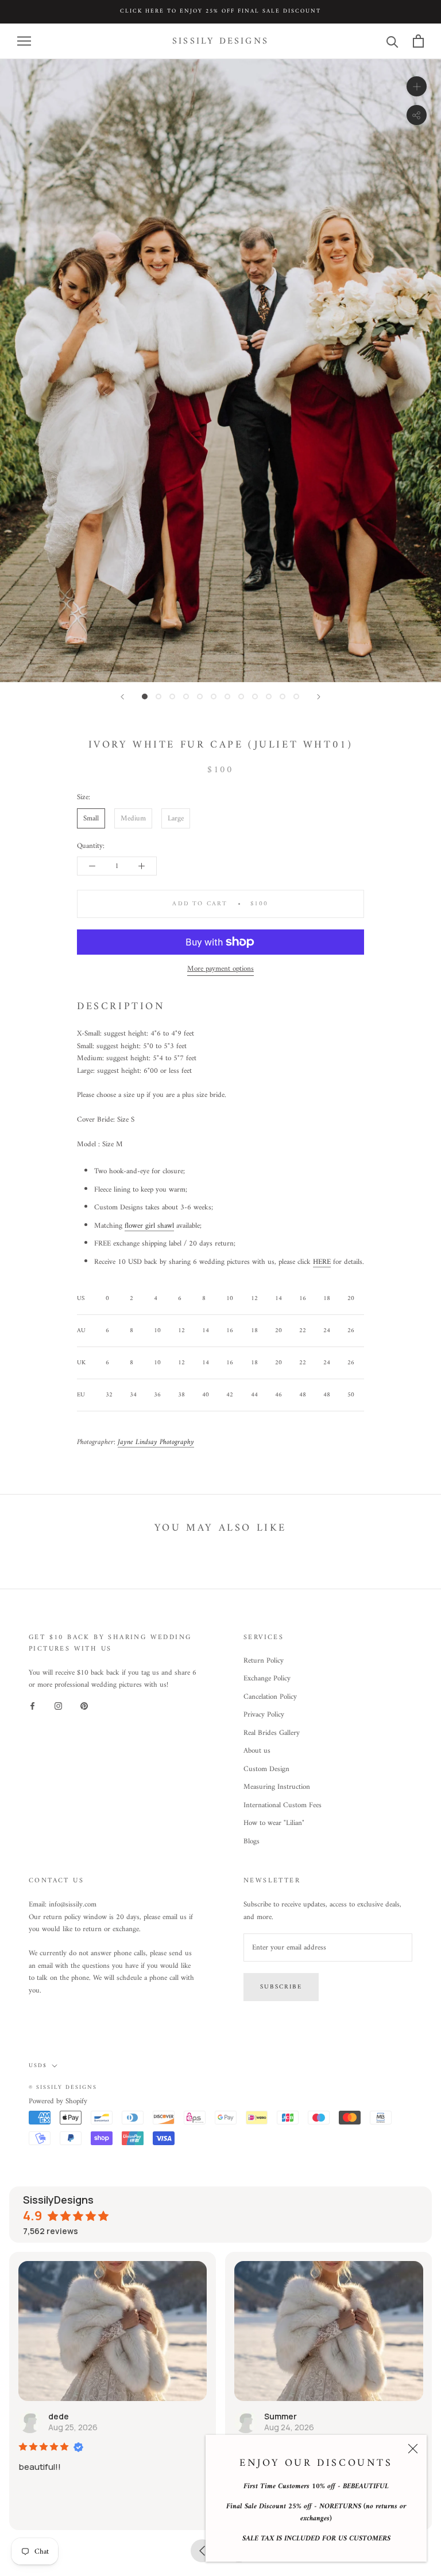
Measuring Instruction (277, 1787)
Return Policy (264, 1661)
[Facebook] (32, 1706)
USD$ (38, 2066)
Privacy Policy (264, 1715)
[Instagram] (58, 1706)
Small (91, 818)
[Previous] (122, 697)
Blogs (252, 1842)
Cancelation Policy (270, 1697)
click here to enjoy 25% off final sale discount (220, 11)
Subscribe (281, 1987)
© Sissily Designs (63, 2087)
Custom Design (266, 1769)
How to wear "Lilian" (274, 1823)
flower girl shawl (149, 1226)
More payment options (220, 969)
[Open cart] (418, 41)
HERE (322, 1262)
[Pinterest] (84, 1706)
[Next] (319, 697)
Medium (133, 818)
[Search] (392, 41)
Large (176, 818)
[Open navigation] (24, 41)
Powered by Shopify (58, 2101)
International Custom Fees (283, 1805)
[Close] (413, 2449)
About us (257, 1751)
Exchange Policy (267, 1679)
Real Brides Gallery (272, 1733)
